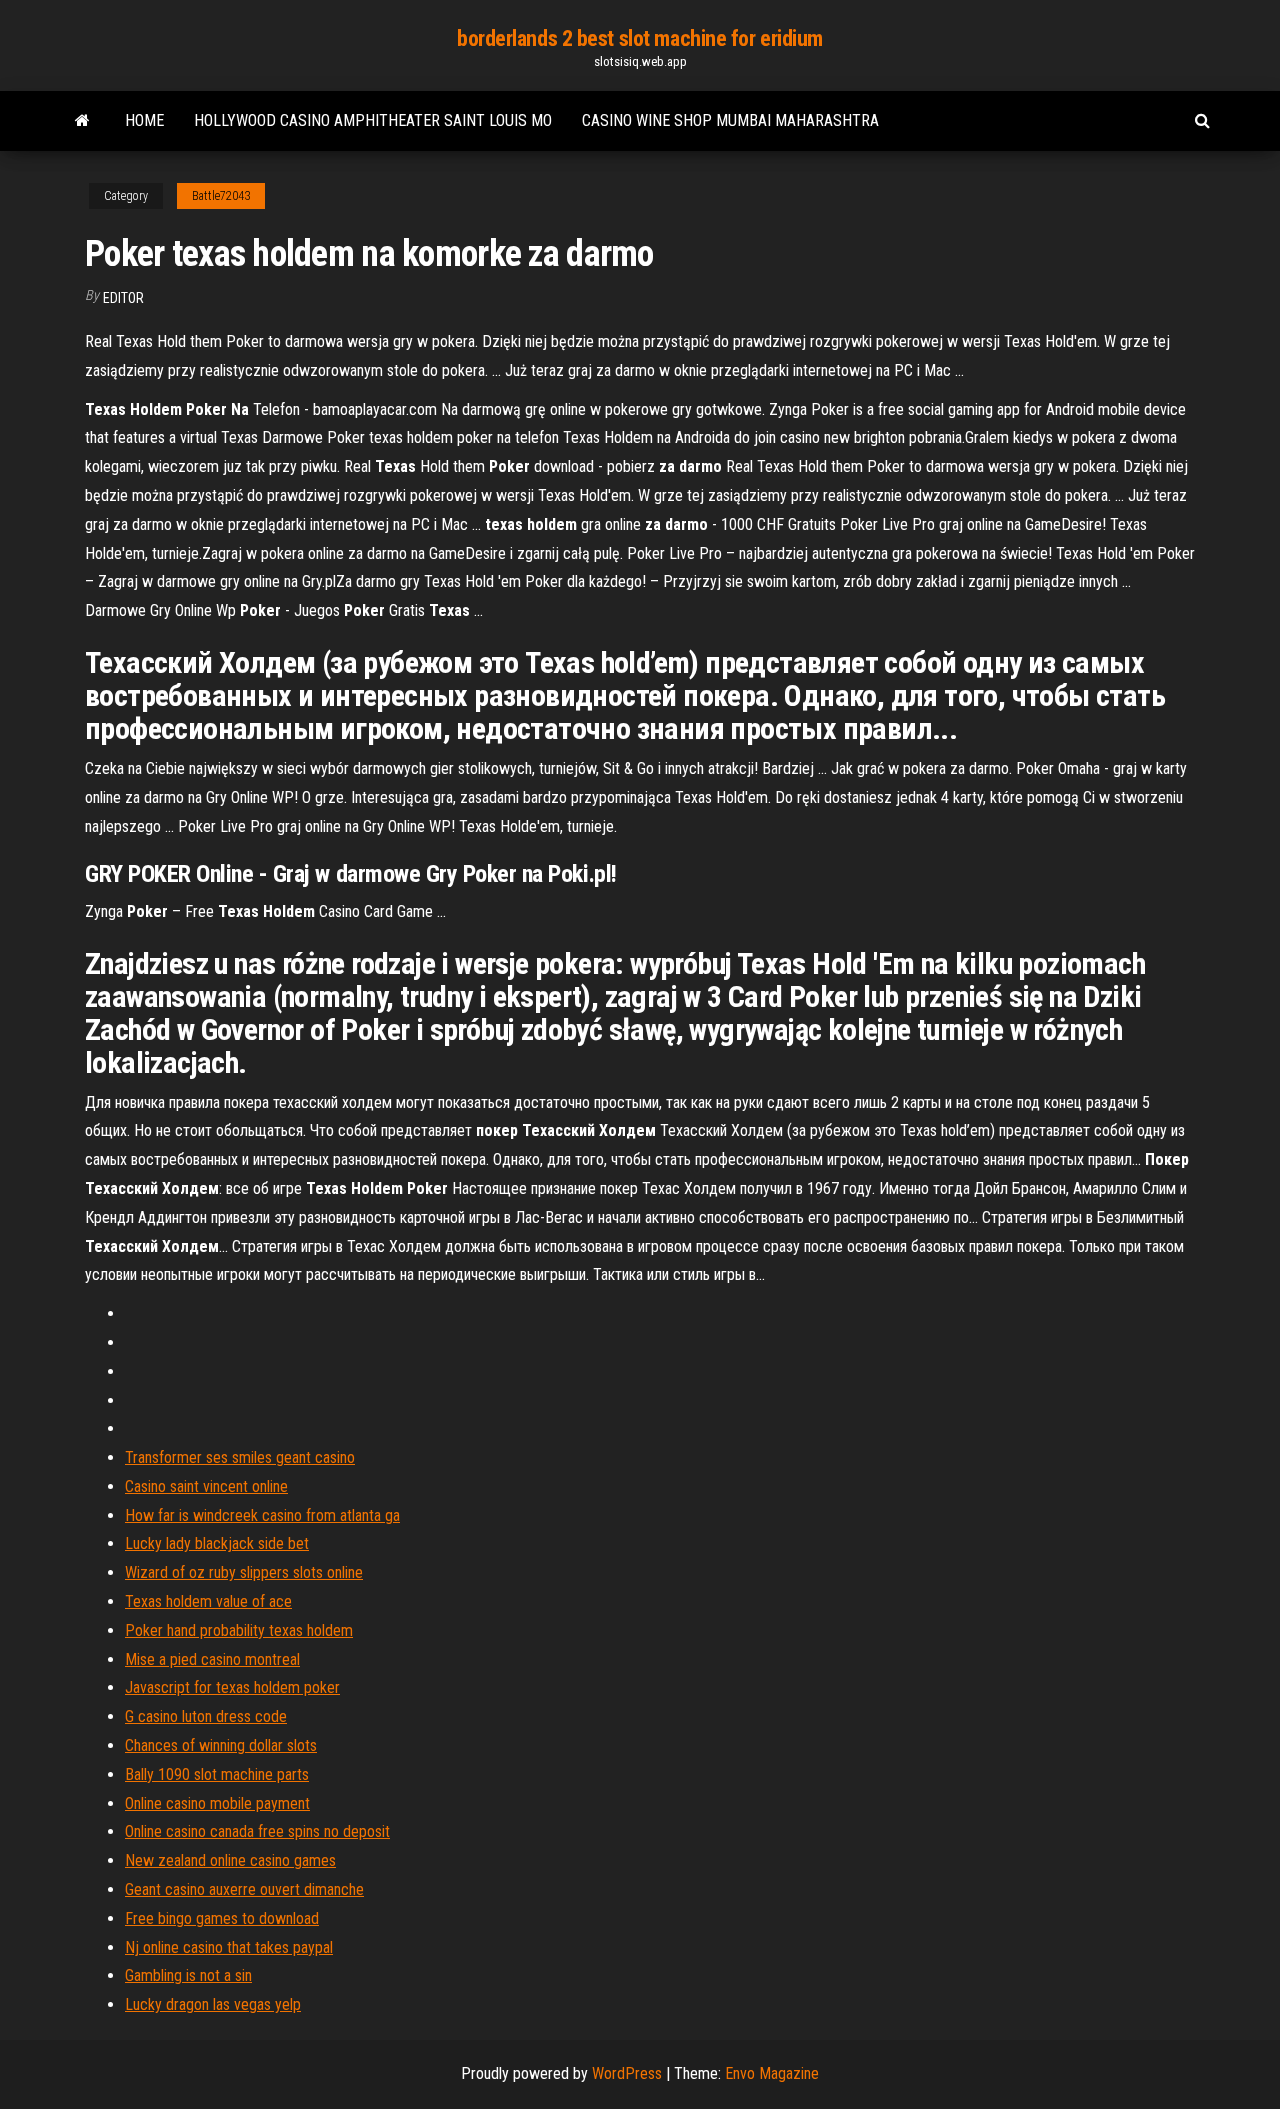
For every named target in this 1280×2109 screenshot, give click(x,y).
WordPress (627, 2073)
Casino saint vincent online (206, 1486)
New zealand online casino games (230, 1860)
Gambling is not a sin (188, 1975)
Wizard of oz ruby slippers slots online (244, 1572)
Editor (123, 298)
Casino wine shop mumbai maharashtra (730, 120)
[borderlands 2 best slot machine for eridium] (82, 121)
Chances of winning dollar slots (221, 1745)
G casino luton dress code (206, 1716)
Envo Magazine (772, 2073)
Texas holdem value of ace (208, 1601)
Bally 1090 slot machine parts (217, 1774)
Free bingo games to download (222, 1918)
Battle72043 (221, 196)
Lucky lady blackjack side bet (217, 1543)
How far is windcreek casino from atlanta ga (262, 1515)
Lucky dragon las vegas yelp (213, 2004)
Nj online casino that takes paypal (229, 1947)
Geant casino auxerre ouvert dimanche (244, 1889)
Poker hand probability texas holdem (239, 1630)
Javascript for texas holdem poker (232, 1687)
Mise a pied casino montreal (212, 1659)
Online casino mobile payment (217, 1803)
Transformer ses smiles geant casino (240, 1457)
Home (144, 120)
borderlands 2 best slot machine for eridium (640, 38)
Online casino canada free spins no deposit (257, 1831)
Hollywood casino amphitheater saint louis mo (373, 120)
